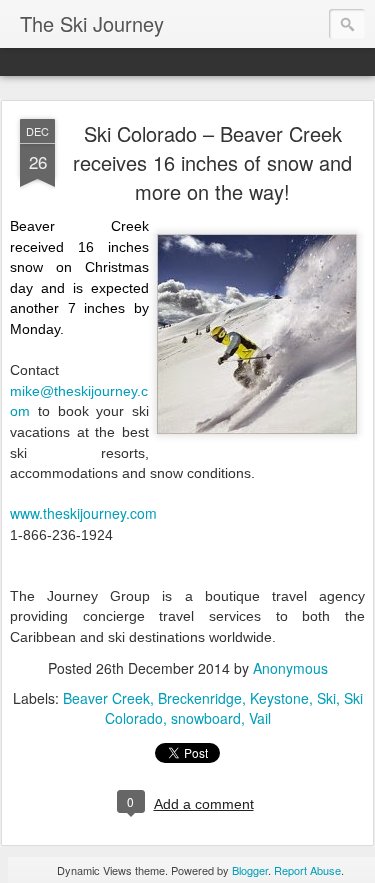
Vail (260, 718)
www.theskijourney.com (83, 513)
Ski (326, 698)
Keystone (279, 698)
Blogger (250, 870)
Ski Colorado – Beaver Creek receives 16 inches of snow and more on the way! (212, 162)
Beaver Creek (106, 698)
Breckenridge (200, 698)
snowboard (206, 718)
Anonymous (290, 668)
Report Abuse (307, 870)
